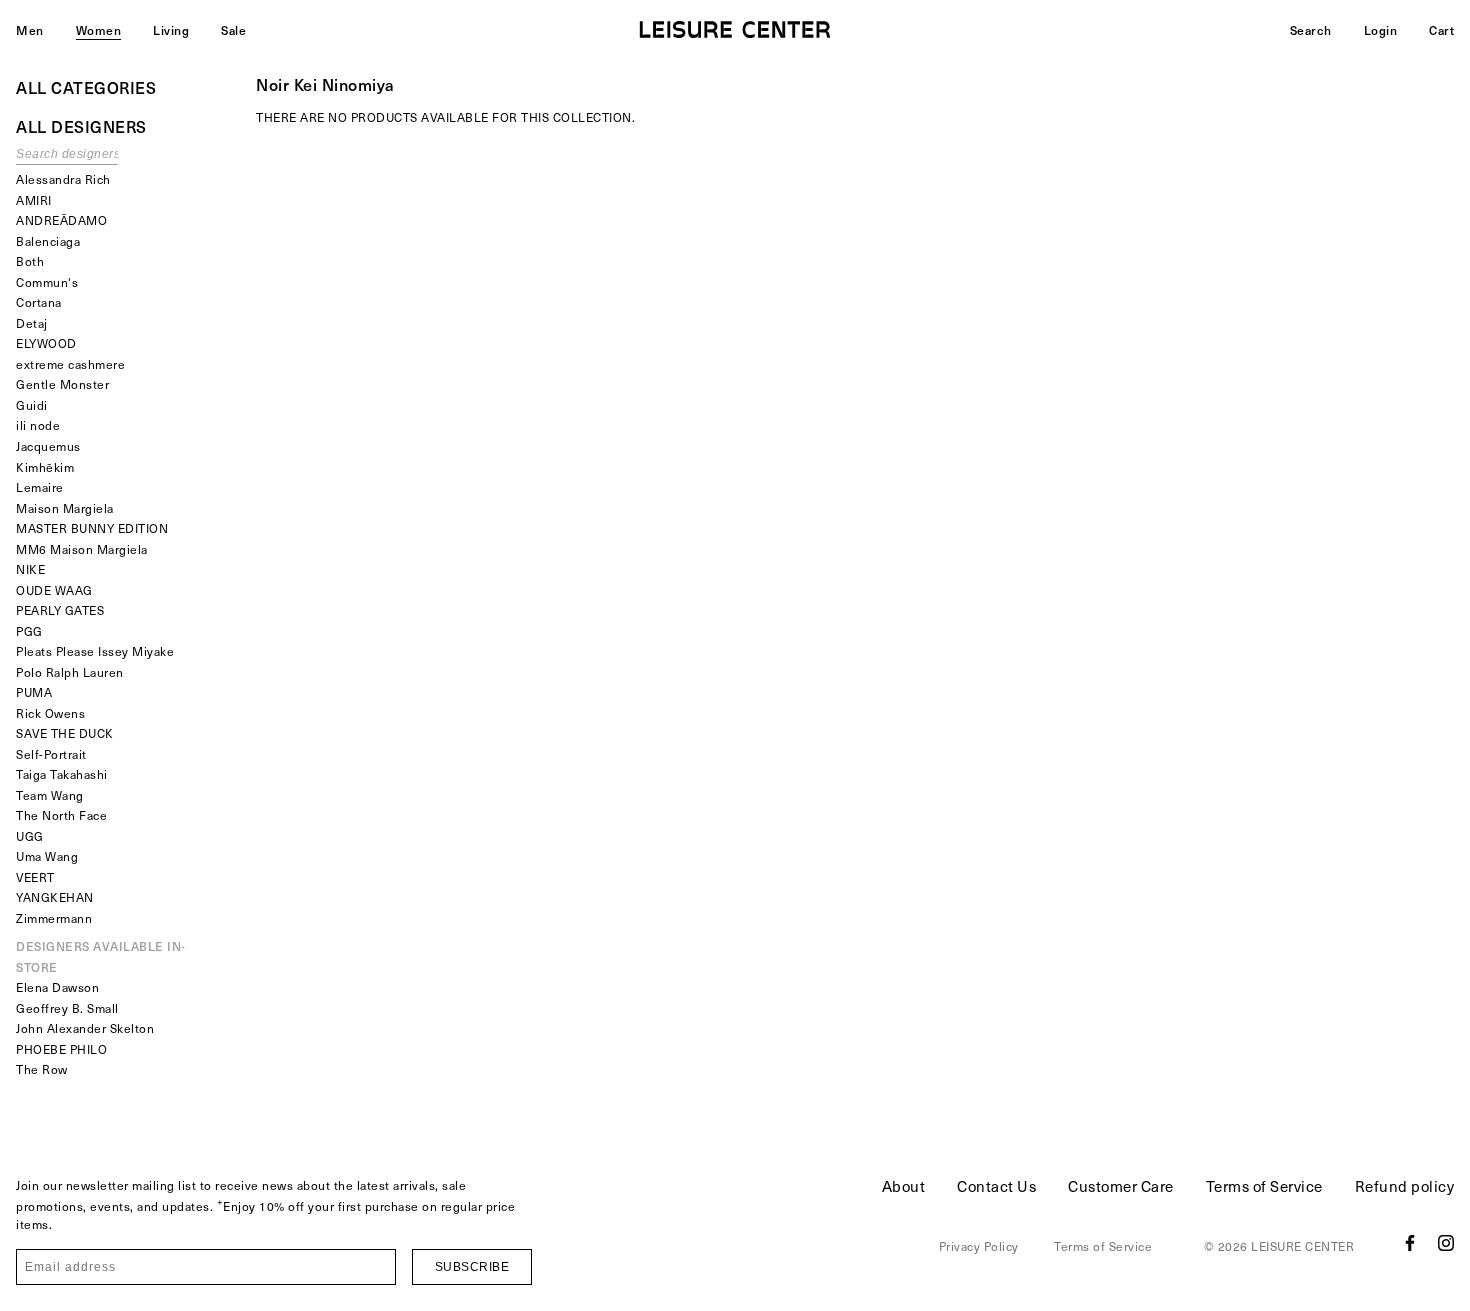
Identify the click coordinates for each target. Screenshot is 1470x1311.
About (904, 1186)
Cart (1441, 30)
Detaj (32, 323)
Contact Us (996, 1186)
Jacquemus (48, 446)
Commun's (47, 282)
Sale (233, 30)
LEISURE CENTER (1302, 1246)
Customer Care (1121, 1186)
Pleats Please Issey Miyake (95, 651)
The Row (42, 1069)
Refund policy (1405, 1186)
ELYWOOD (46, 343)
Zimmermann (54, 918)
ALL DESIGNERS (81, 126)
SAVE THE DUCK (65, 733)
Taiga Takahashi (62, 774)
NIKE (30, 569)
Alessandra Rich (63, 179)
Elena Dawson (57, 987)
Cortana (39, 302)
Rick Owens (50, 713)
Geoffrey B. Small (67, 1008)
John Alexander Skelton (85, 1028)
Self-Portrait (51, 754)
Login (1381, 30)
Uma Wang (47, 856)
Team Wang (50, 795)
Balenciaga (48, 241)
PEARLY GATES (60, 610)
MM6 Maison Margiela (82, 549)
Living (171, 30)
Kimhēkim (45, 467)
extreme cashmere (70, 364)
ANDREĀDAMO (61, 220)
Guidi (32, 405)
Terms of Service (1264, 1186)
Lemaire (40, 487)
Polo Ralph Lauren (70, 672)
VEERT (35, 877)
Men (30, 30)
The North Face (61, 815)
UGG (30, 836)
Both (30, 261)
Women (99, 30)
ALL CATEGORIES (86, 87)
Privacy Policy (979, 1246)
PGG (29, 631)
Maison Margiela (65, 508)
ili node (38, 425)
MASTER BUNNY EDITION (92, 528)
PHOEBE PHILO (61, 1049)
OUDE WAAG (54, 590)
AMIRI (34, 200)
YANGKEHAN (55, 897)
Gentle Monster (62, 384)
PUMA (34, 692)
